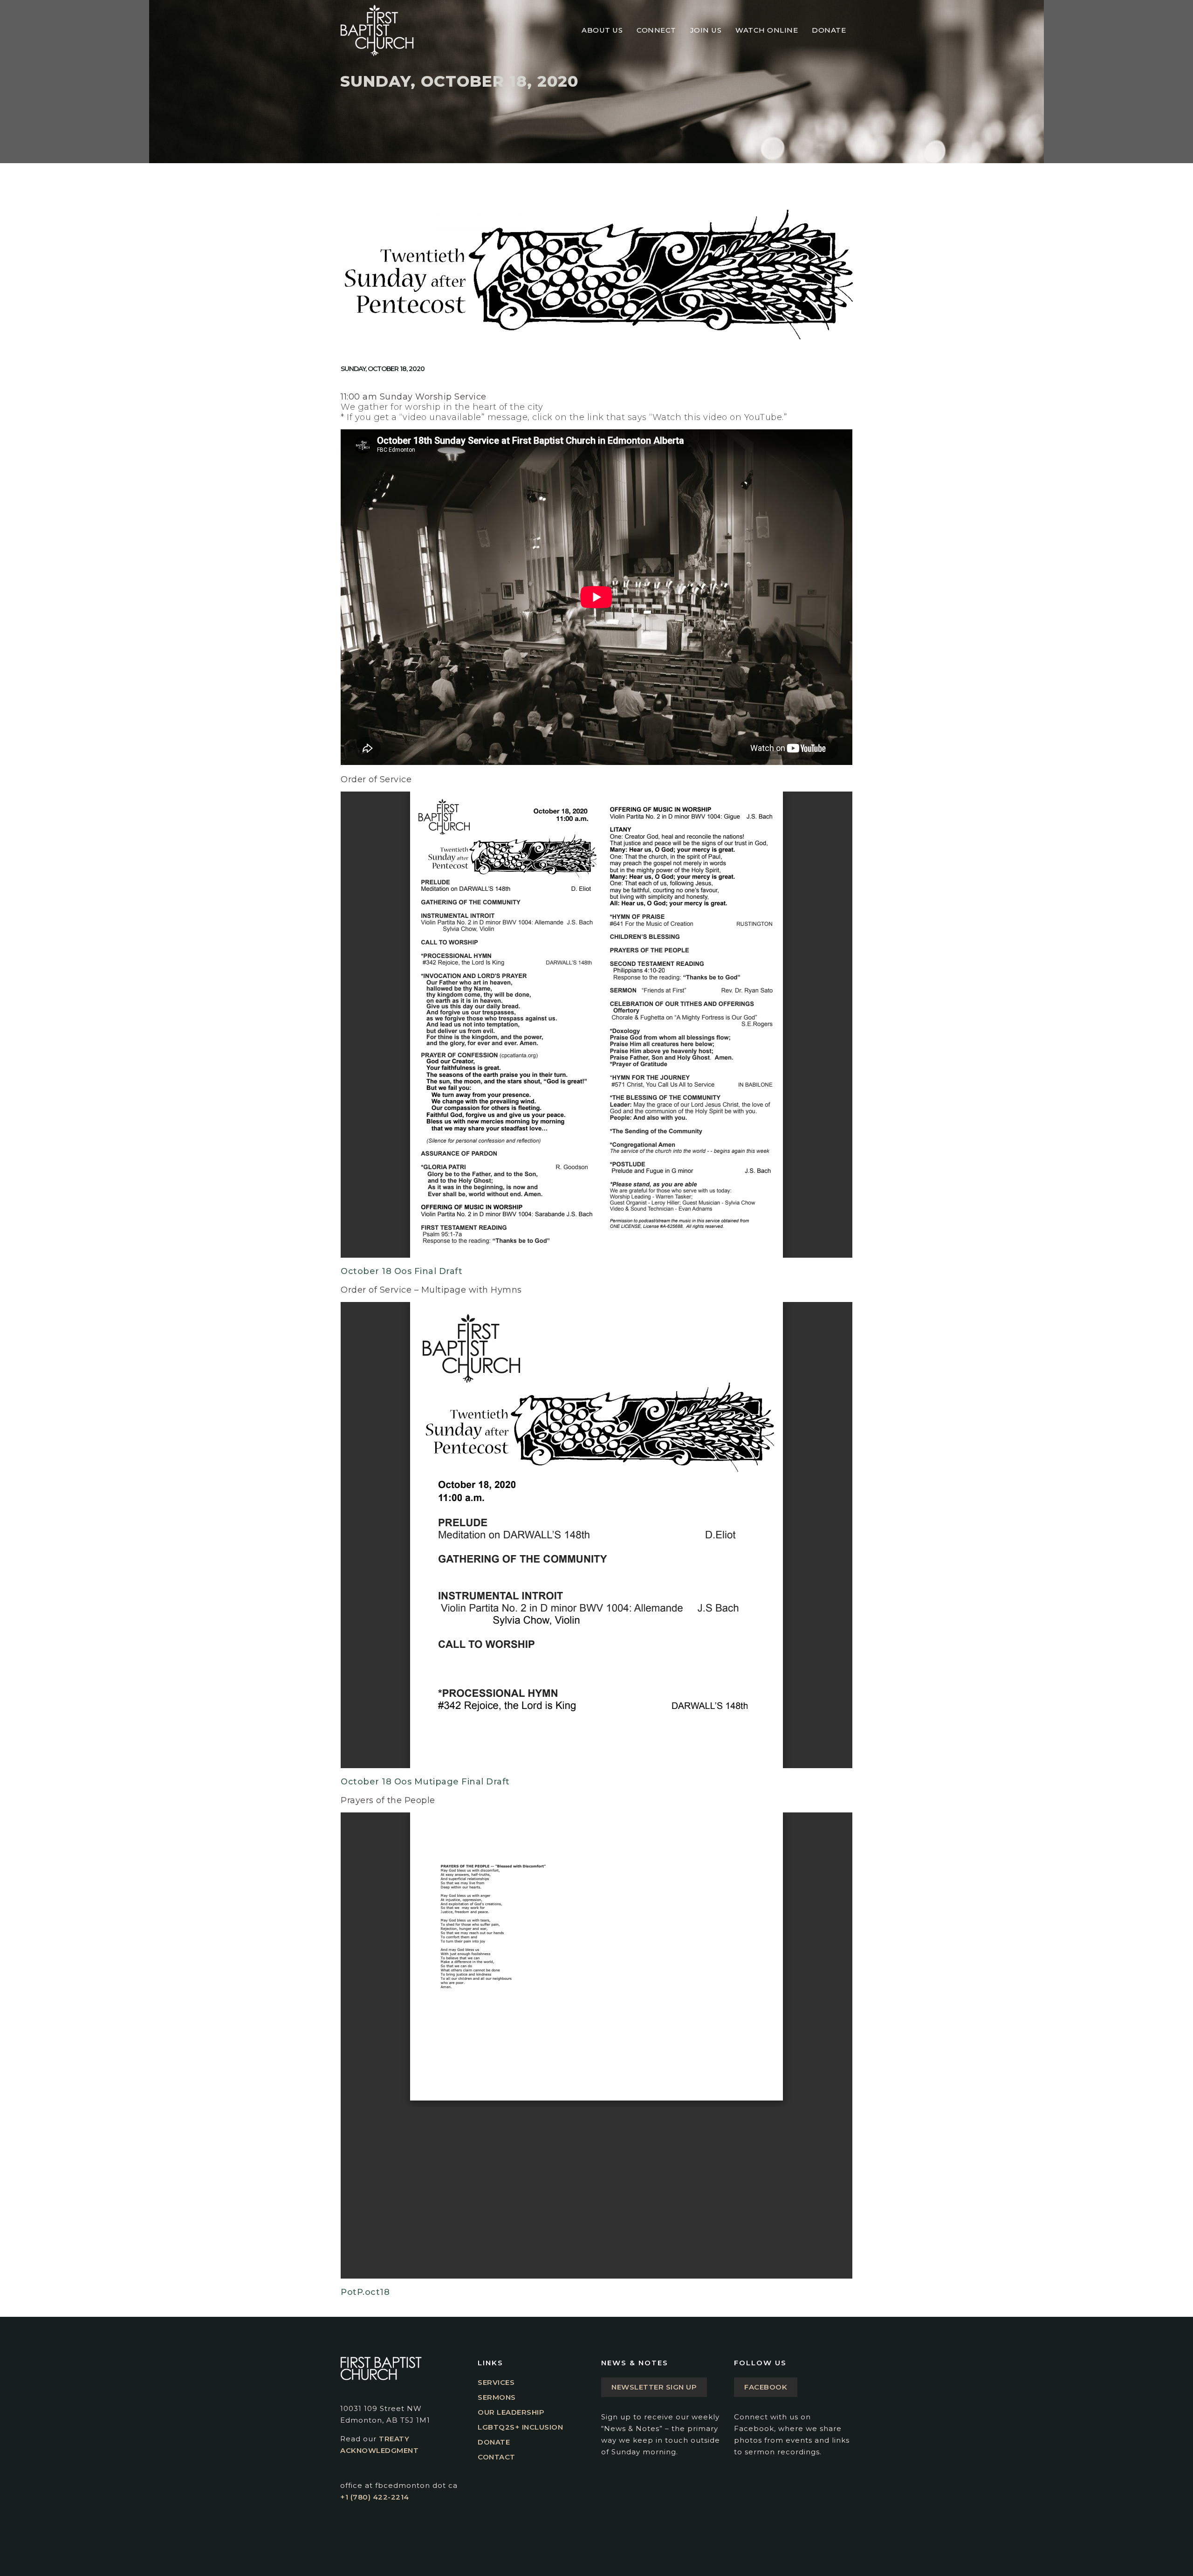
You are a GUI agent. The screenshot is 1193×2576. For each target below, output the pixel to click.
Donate (494, 2442)
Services (496, 2382)
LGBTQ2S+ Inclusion (520, 2427)
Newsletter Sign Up (654, 2387)
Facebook (766, 2387)
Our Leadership (511, 2412)
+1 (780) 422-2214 (375, 2497)
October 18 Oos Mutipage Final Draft (425, 1782)
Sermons (497, 2397)
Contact (497, 2457)
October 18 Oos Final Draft (401, 1271)
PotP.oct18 (365, 2292)
